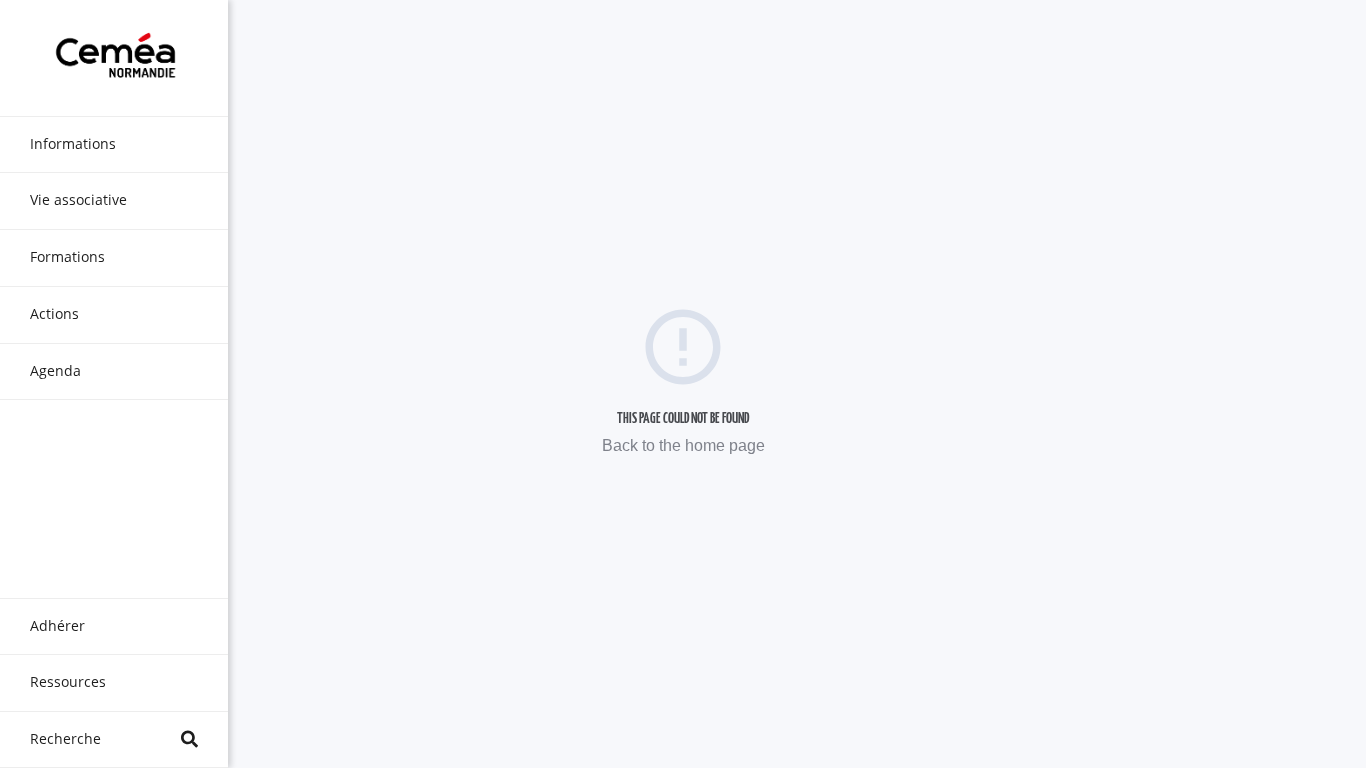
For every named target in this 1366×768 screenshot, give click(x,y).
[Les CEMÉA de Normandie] (114, 58)
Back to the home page (683, 445)
